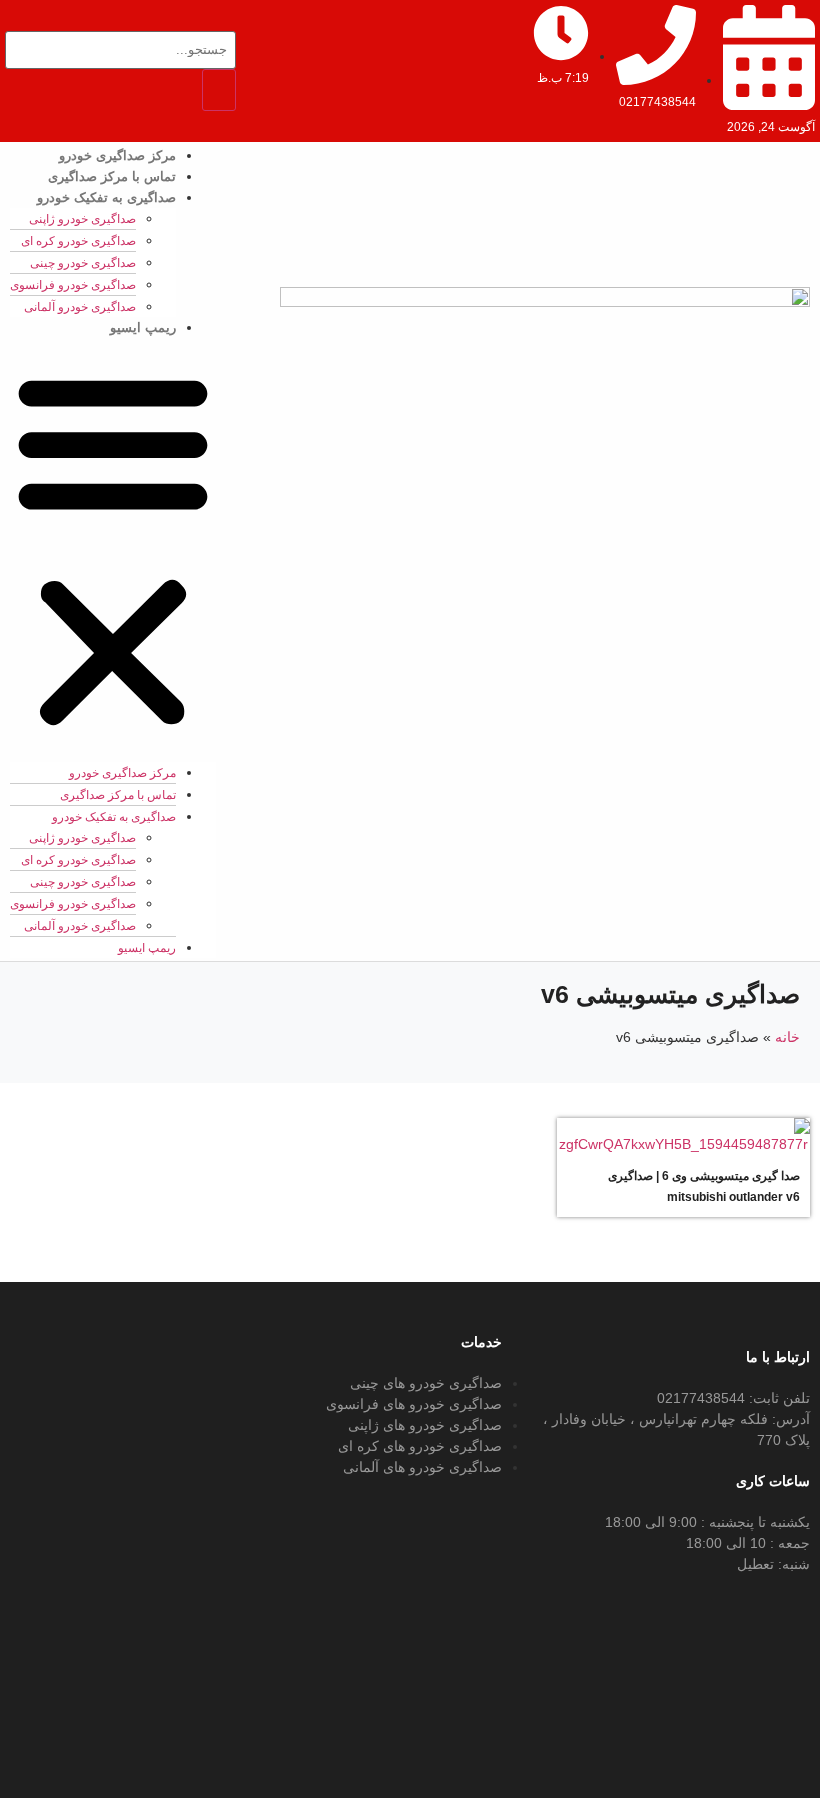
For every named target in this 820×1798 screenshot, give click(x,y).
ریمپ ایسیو (143, 327)
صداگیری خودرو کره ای (78, 241)
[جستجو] (219, 90)
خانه (787, 1037)
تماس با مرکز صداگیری (112, 176)
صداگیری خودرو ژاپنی (82, 219)
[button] (113, 550)
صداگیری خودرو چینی (83, 263)
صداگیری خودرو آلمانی (80, 307)
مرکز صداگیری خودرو (117, 155)
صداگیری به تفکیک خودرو (106, 197)
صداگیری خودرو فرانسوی (73, 285)
